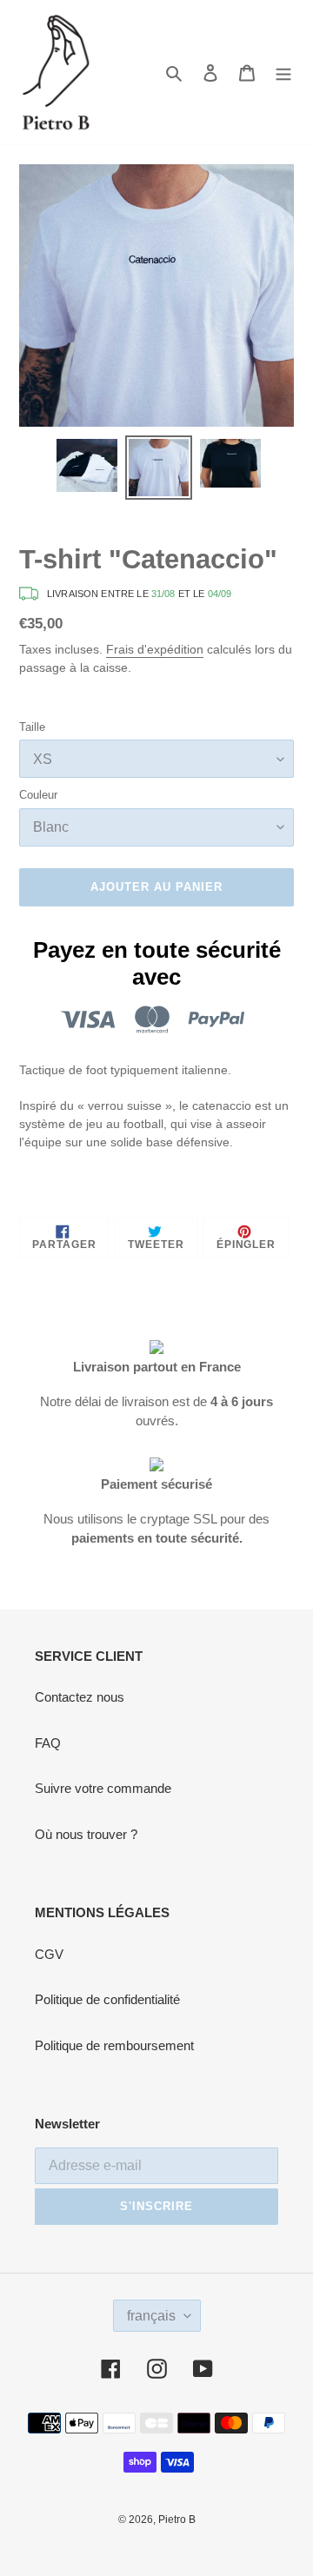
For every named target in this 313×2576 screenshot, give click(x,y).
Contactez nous (80, 1697)
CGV (49, 1954)
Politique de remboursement (114, 2045)
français (151, 2316)
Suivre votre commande (103, 1788)
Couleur (38, 795)
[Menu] (283, 73)
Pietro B (177, 2520)
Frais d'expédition (155, 649)
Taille (32, 727)
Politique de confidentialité (107, 1999)
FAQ (48, 1743)
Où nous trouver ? (86, 1834)
